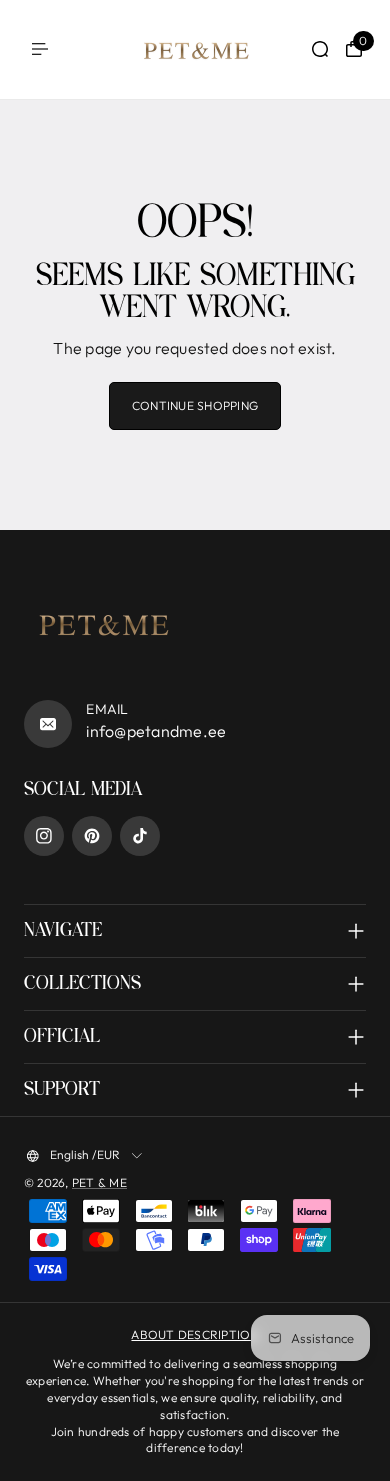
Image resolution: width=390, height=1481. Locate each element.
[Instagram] (44, 836)
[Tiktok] (140, 836)
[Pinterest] (92, 836)
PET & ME (99, 1182)
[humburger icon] (40, 49)
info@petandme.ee (156, 731)
